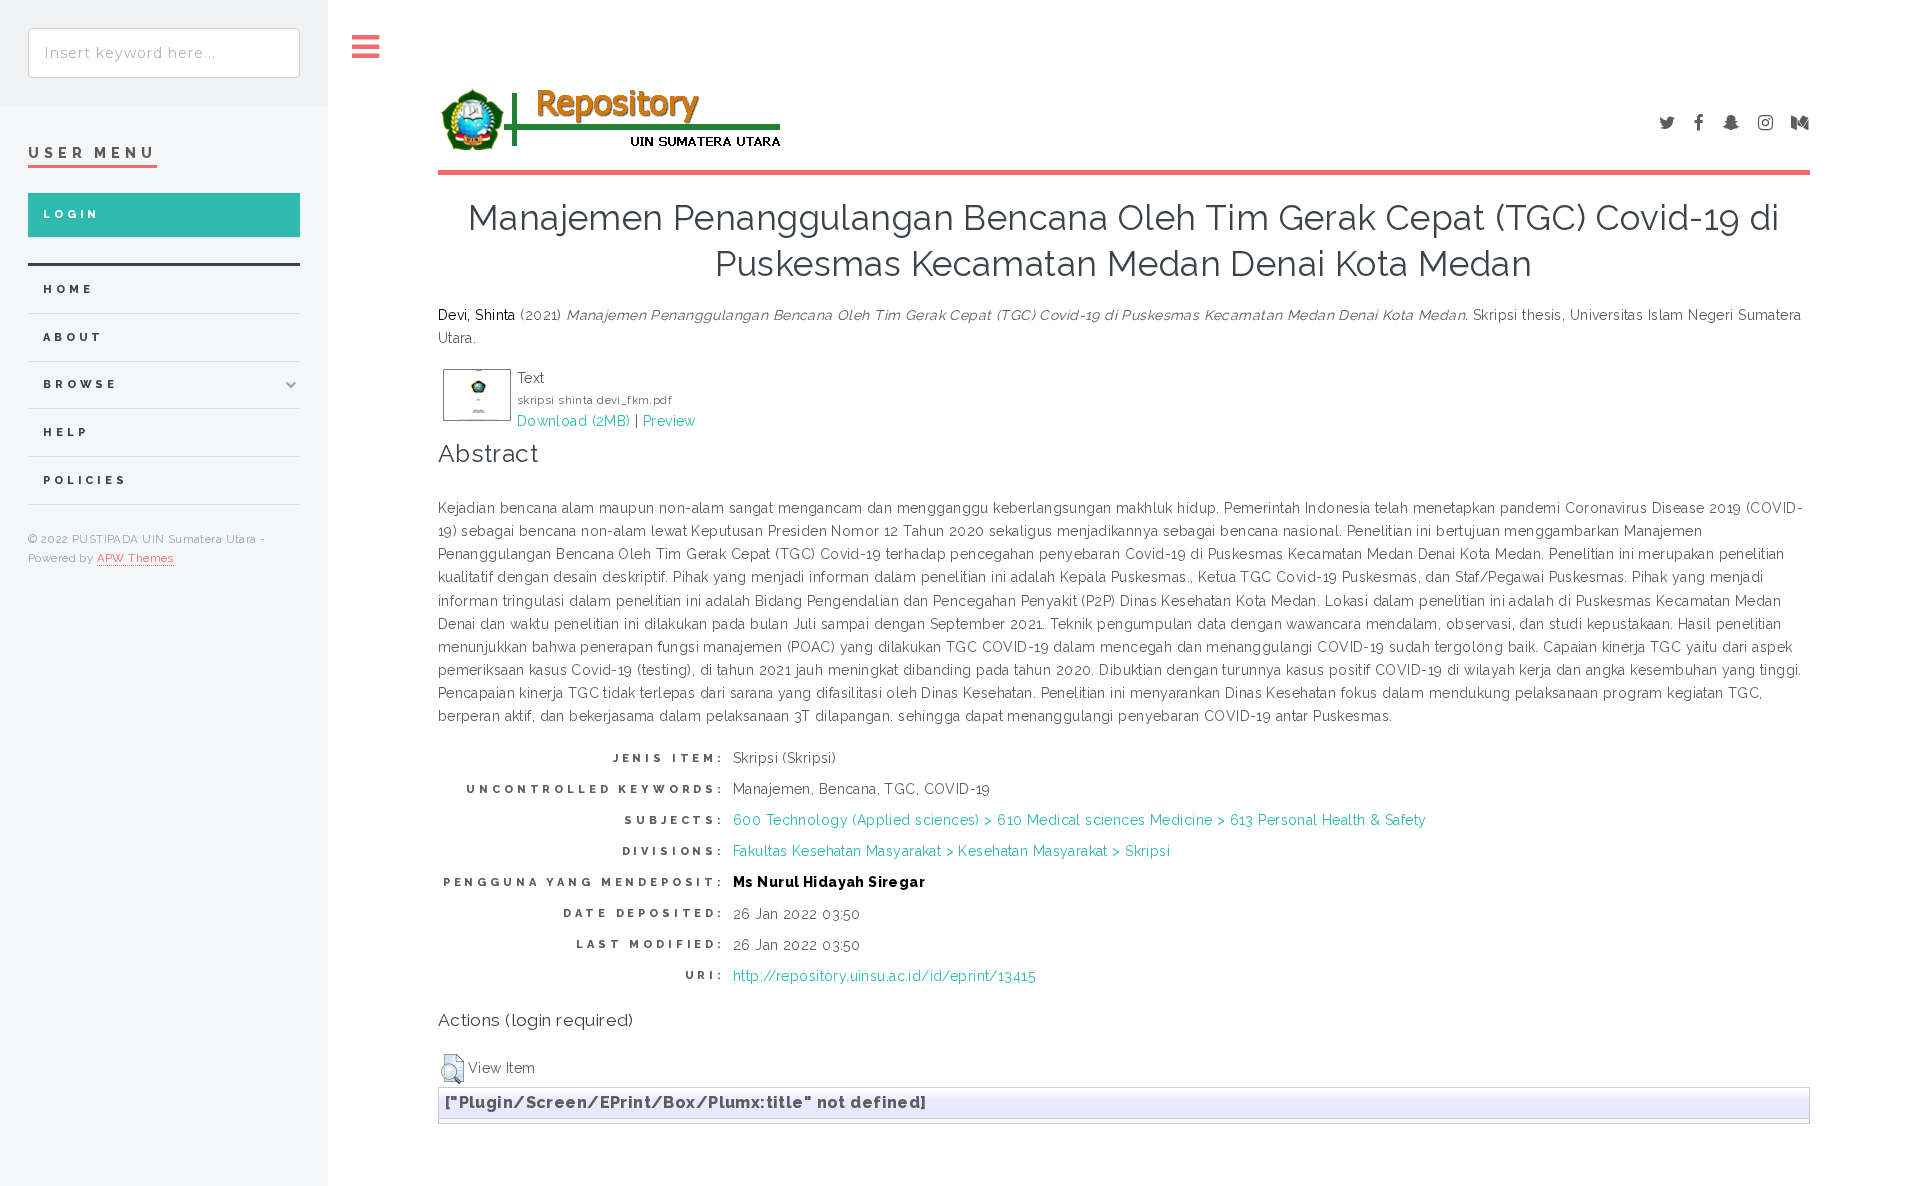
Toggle (366, 47)
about (73, 337)
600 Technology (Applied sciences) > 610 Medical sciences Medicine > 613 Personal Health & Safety (1079, 820)
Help (65, 432)
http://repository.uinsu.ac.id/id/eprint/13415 (884, 976)
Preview (669, 421)
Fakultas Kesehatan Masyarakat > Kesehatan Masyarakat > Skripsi (951, 851)
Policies (85, 480)
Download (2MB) (574, 421)
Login (71, 214)
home (68, 289)
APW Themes (135, 558)
